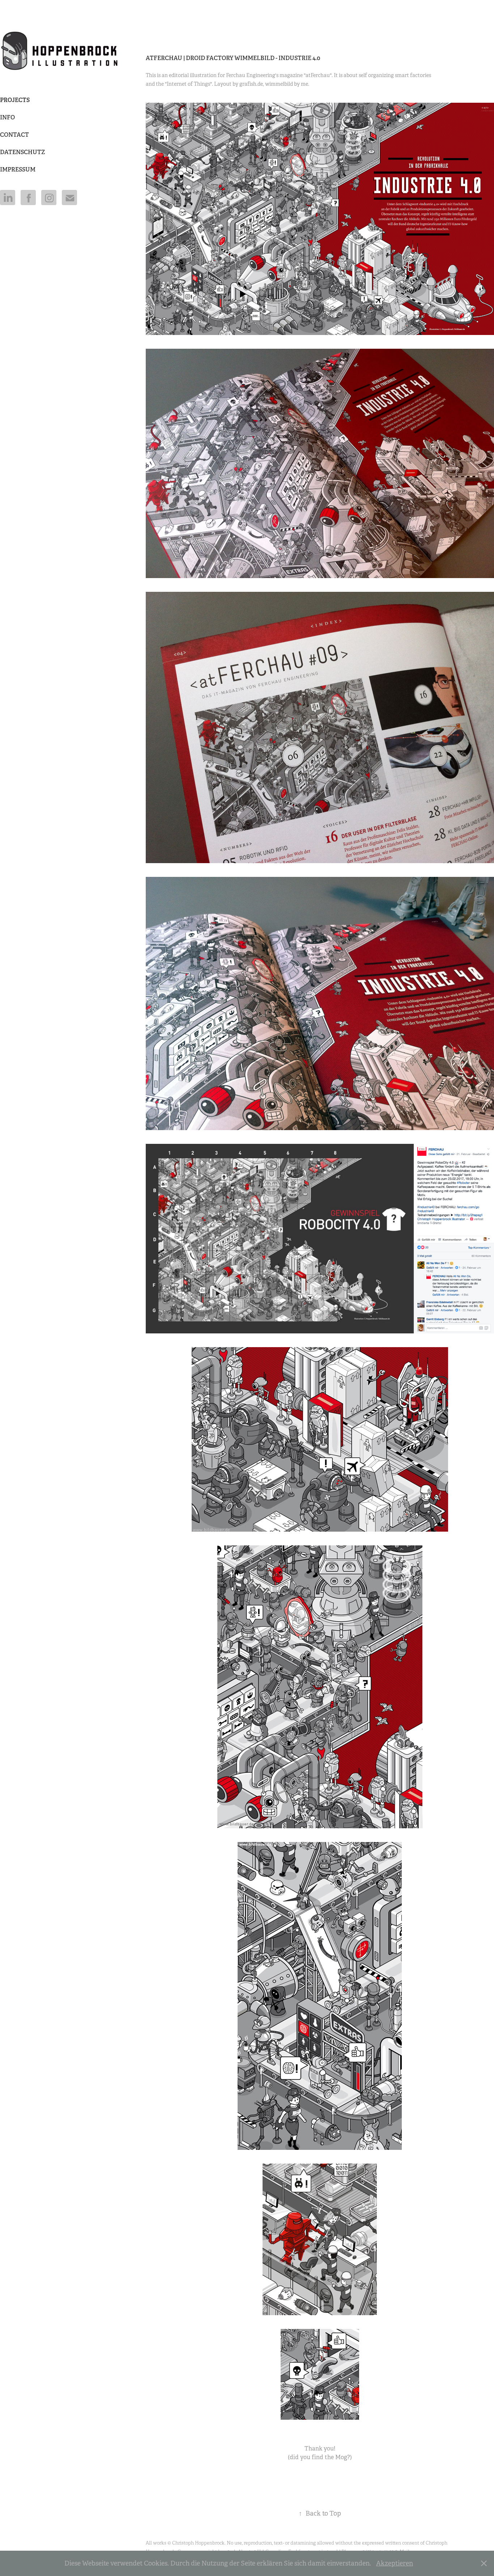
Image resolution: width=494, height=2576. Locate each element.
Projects (15, 100)
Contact (14, 135)
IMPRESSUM (18, 169)
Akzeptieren (395, 2563)
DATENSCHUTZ (22, 152)
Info (7, 117)
